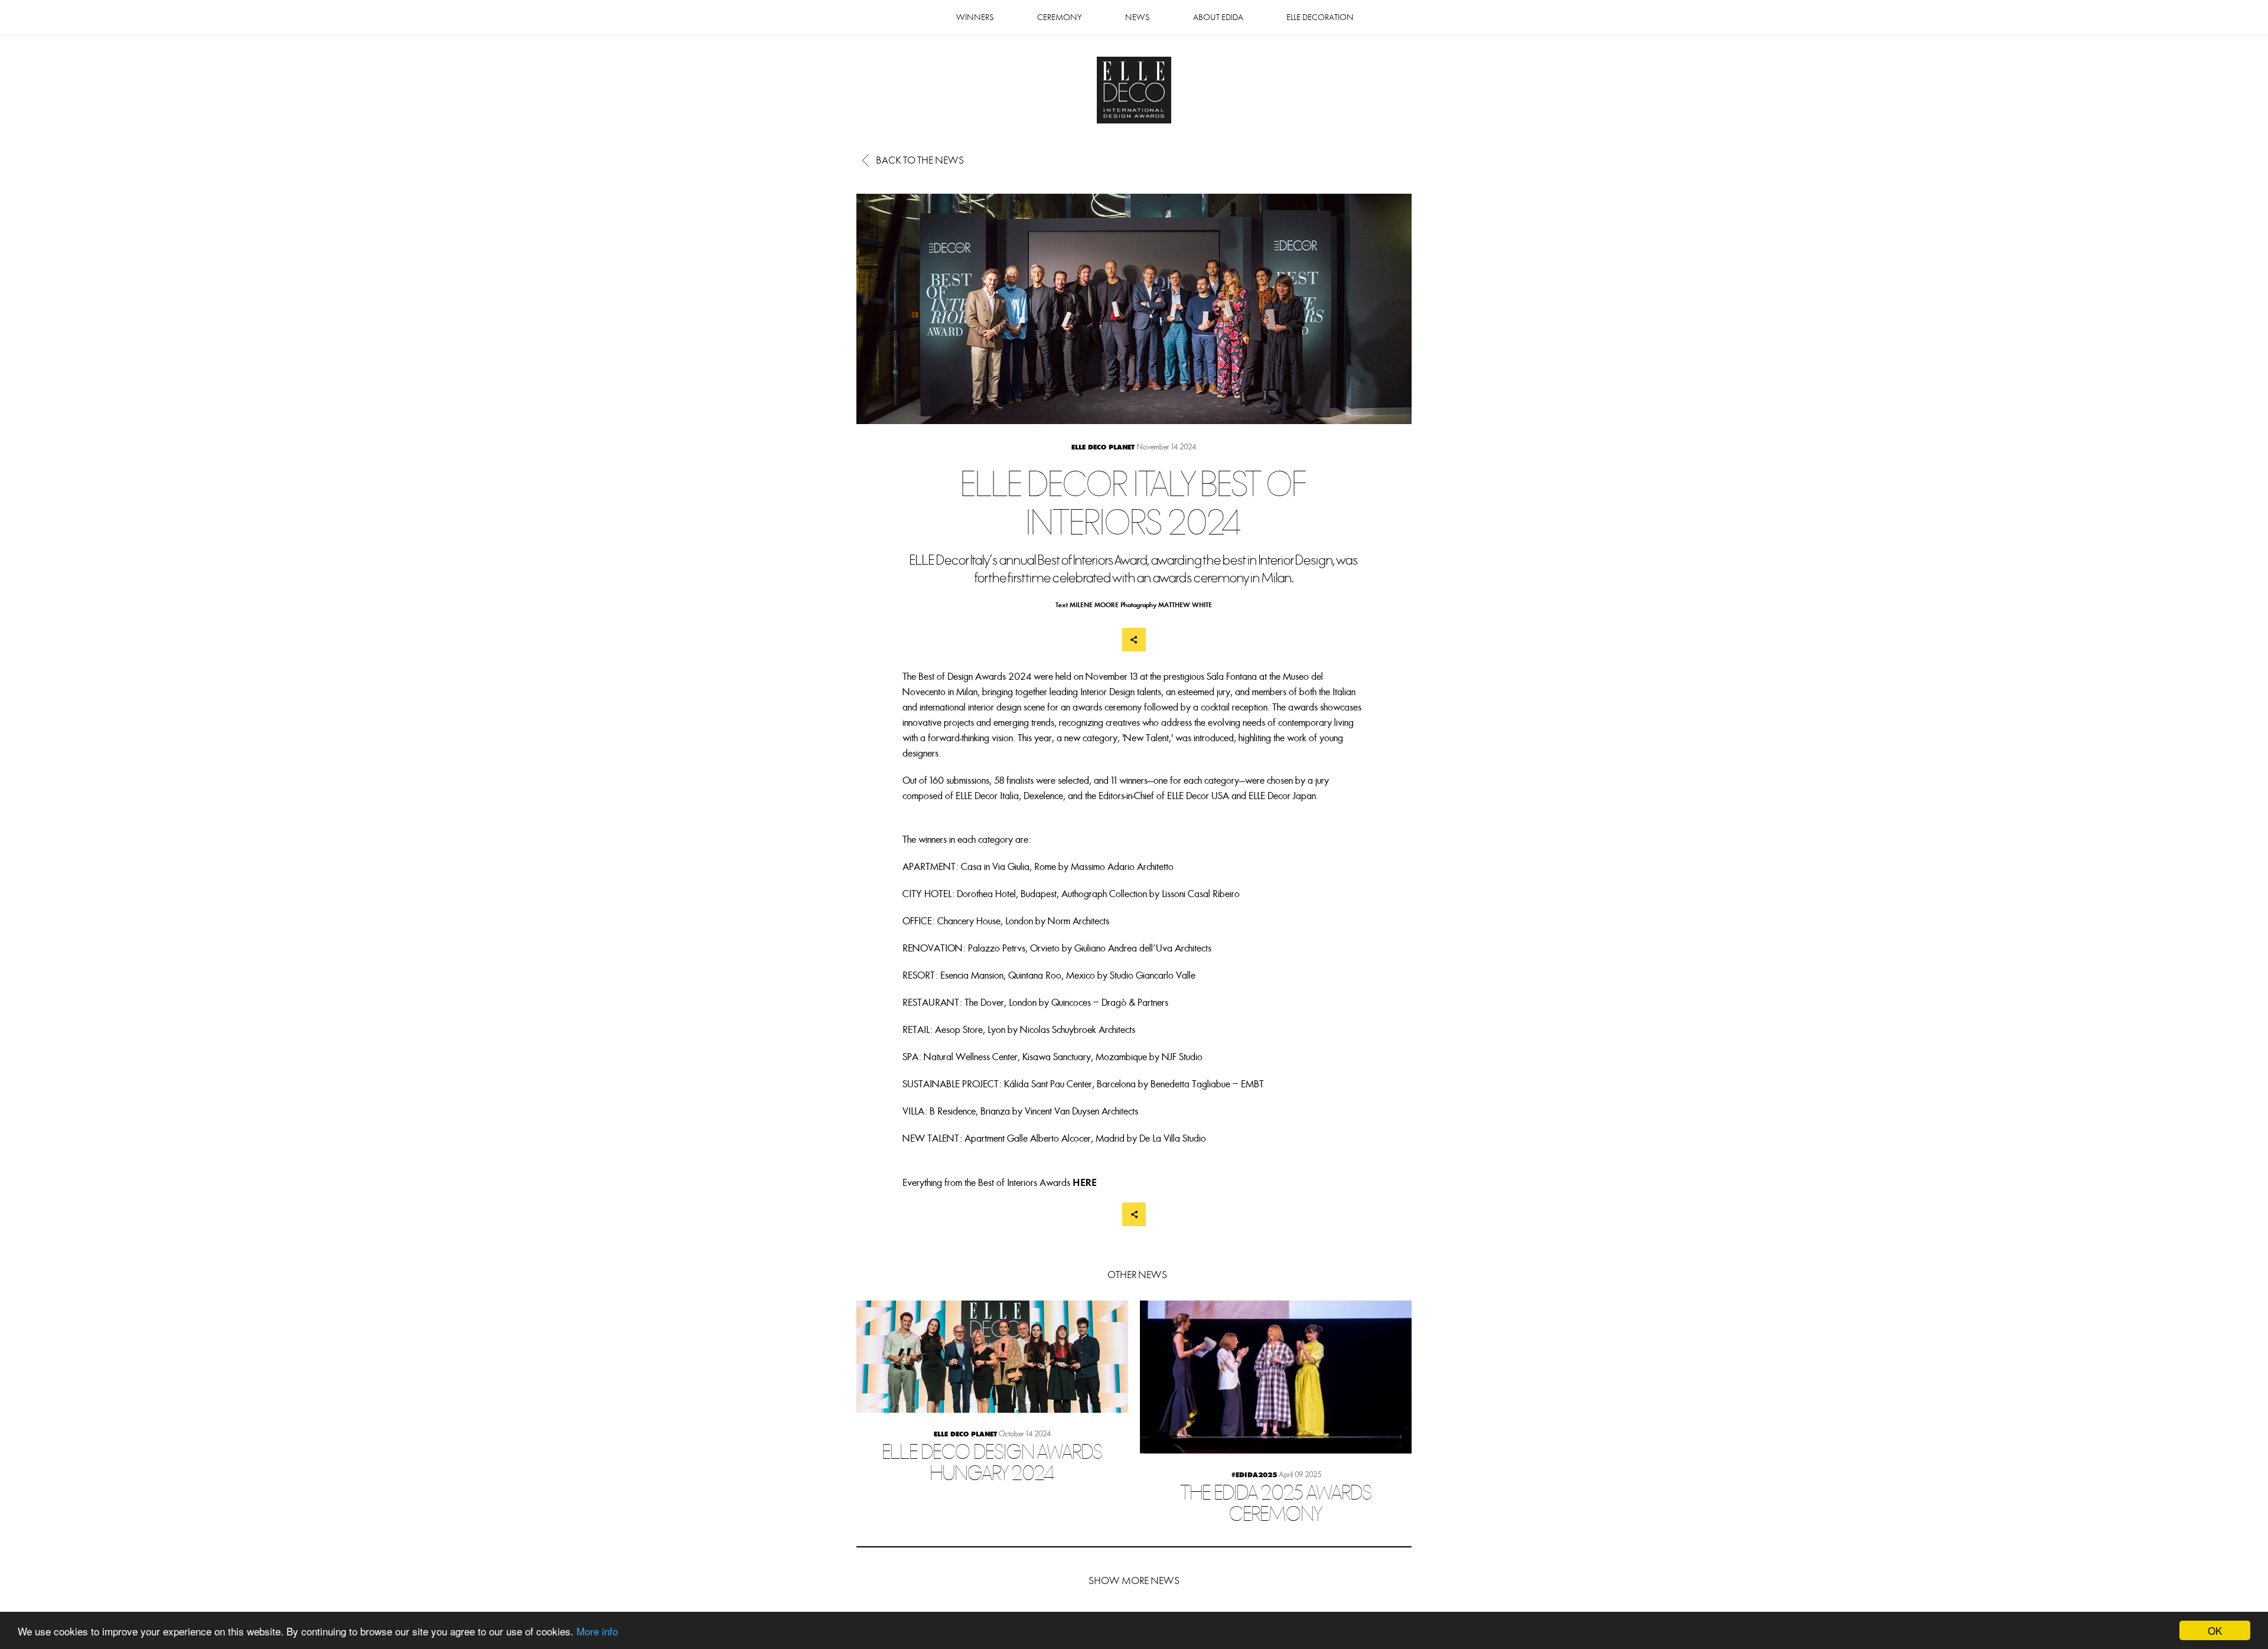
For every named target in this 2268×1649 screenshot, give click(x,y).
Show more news (1134, 1581)
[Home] (1134, 91)
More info (597, 1631)
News (1138, 17)
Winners (975, 17)
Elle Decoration (1320, 17)
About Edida (1218, 17)
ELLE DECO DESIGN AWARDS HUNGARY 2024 (992, 1403)
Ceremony (1060, 17)
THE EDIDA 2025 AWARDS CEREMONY (1276, 1423)
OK (2215, 1630)
